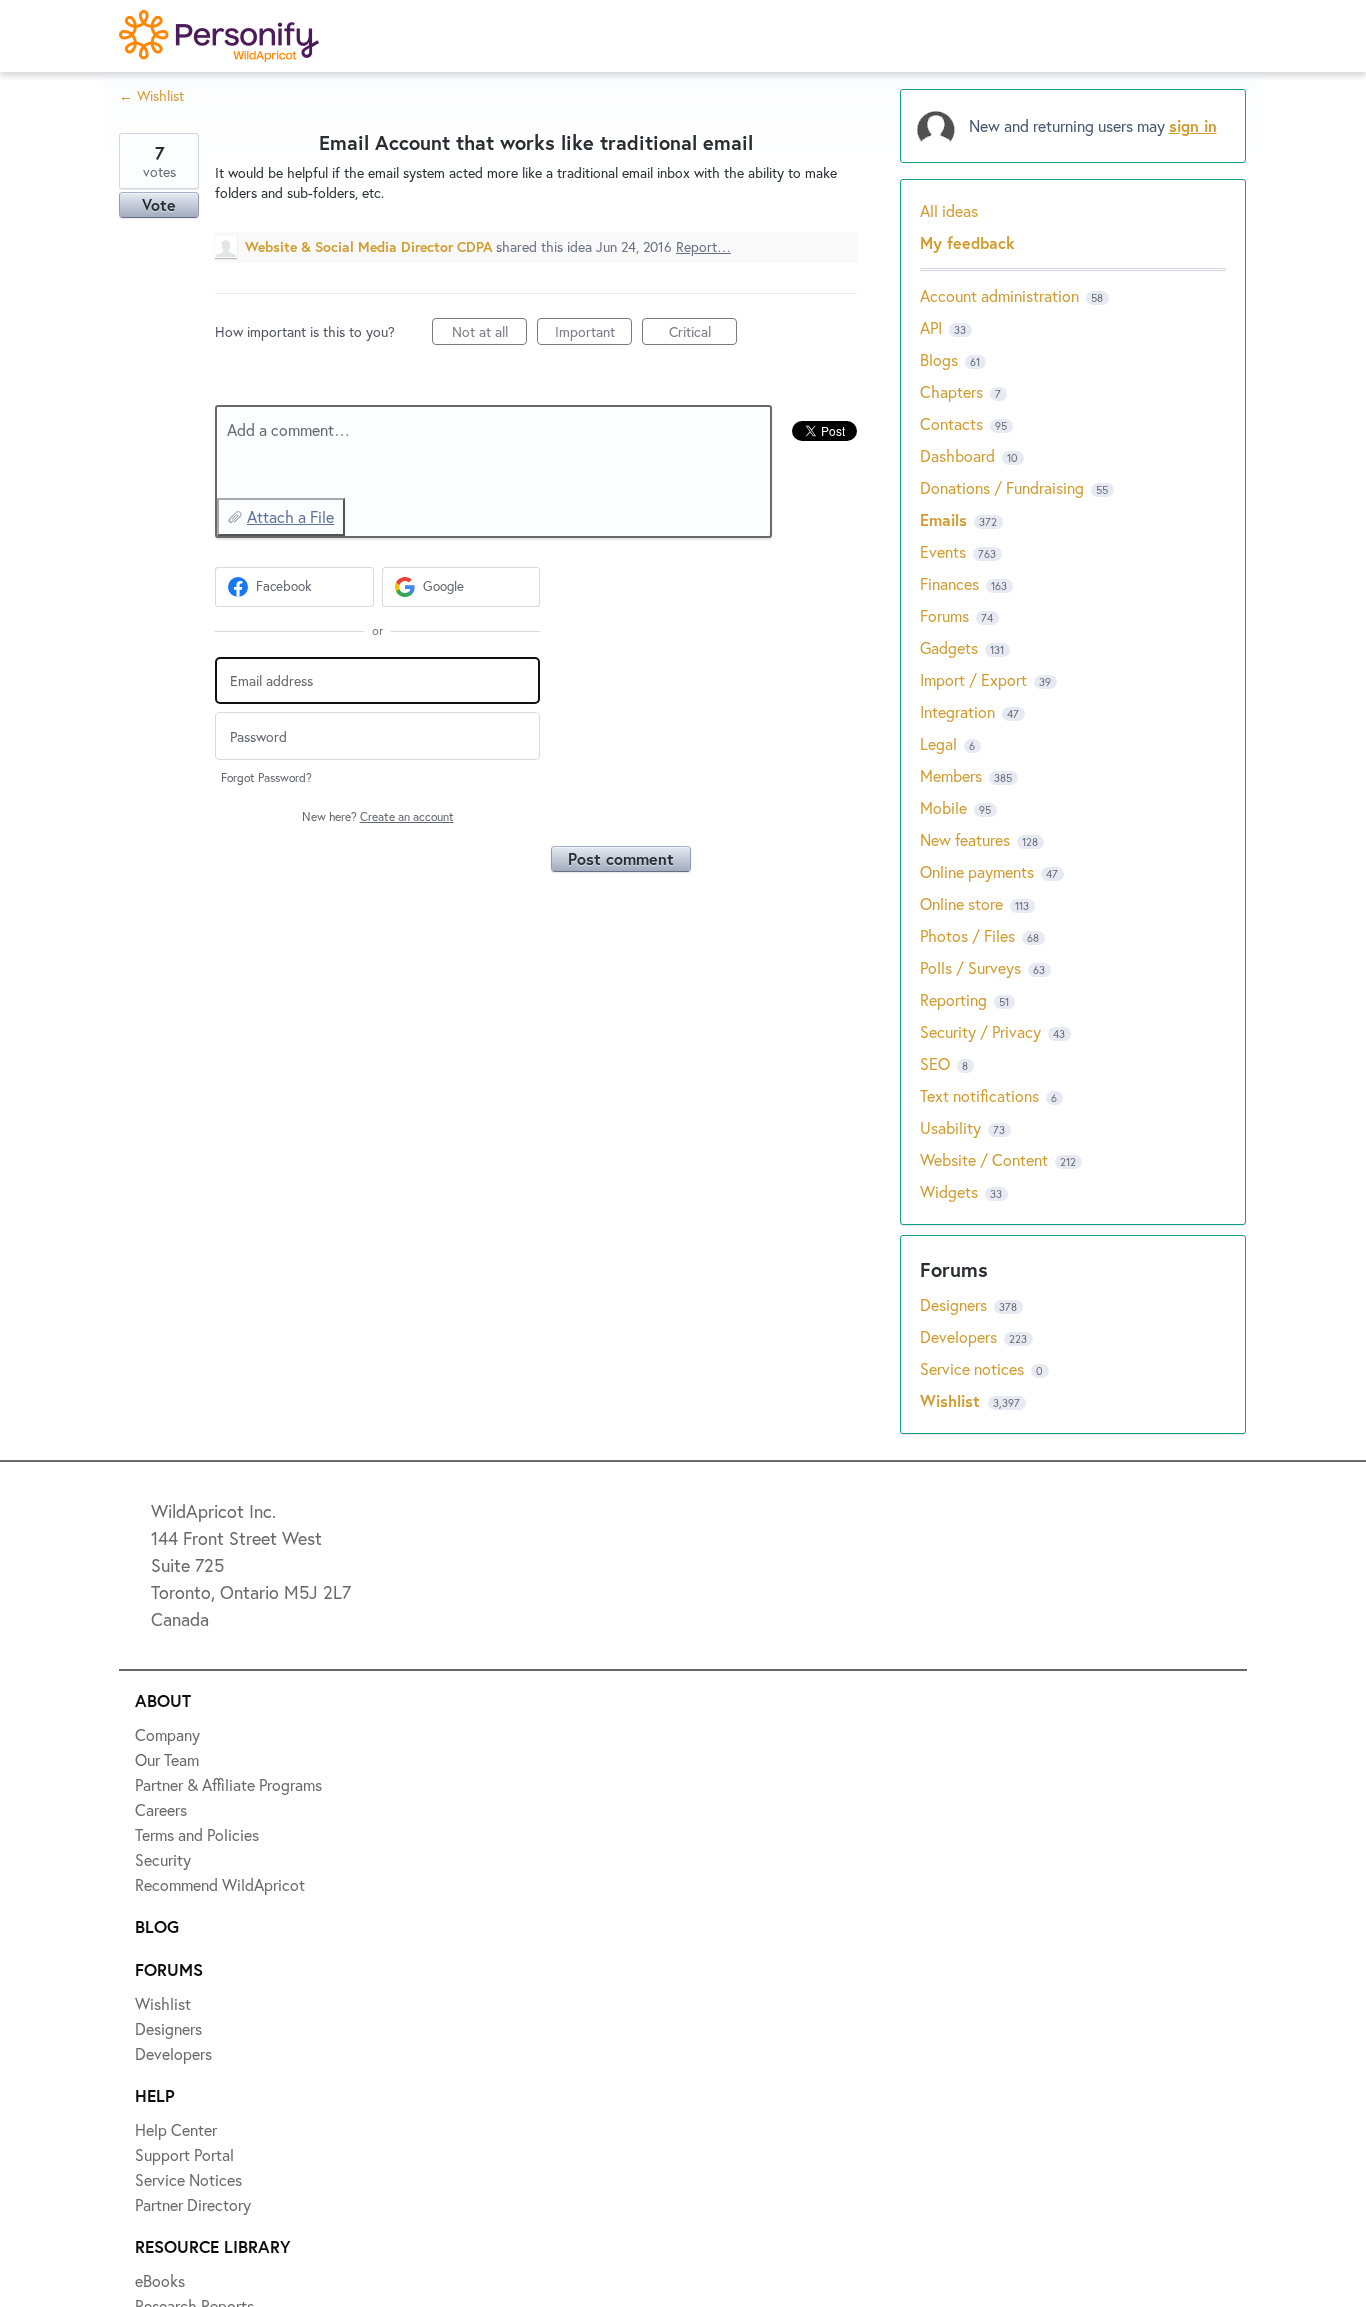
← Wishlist (151, 95)
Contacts (951, 423)
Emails (943, 519)
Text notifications (979, 1095)
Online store (961, 903)
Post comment (621, 858)
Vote (159, 204)
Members (951, 775)
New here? (378, 816)
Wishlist (952, 1400)
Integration (957, 711)
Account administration (999, 295)
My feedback (967, 242)
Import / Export (973, 679)
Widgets (949, 1191)
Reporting (953, 999)
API (931, 327)
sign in (1193, 125)
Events (943, 551)
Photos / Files (967, 935)
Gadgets (949, 647)
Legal (938, 743)
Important (593, 333)
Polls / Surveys (970, 967)
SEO (935, 1063)
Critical (703, 333)
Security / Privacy (980, 1031)
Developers (960, 1336)
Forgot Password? (266, 777)
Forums (944, 615)
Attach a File (290, 516)
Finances (949, 583)
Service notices (974, 1368)
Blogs (939, 359)
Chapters (951, 391)
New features (965, 839)
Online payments (977, 871)
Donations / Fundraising (1004, 487)
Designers (955, 1304)
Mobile (943, 807)
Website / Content (984, 1159)
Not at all (489, 333)
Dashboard (957, 455)
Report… (703, 246)
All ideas (949, 210)
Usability (950, 1127)
